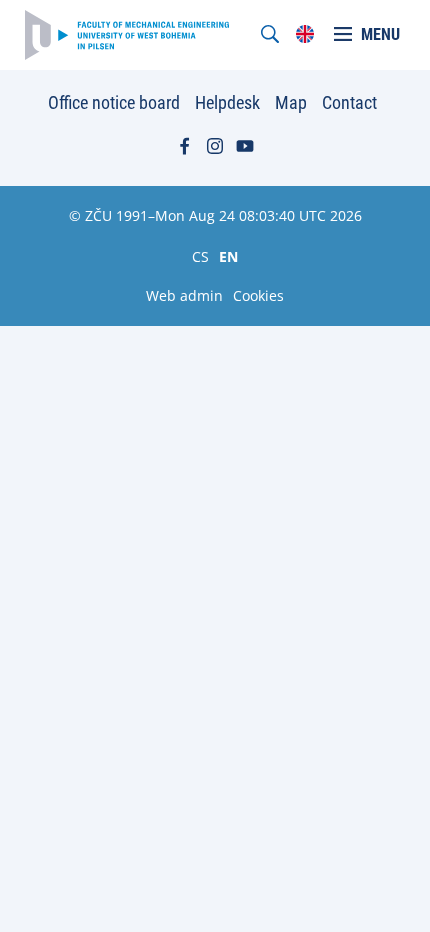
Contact (349, 102)
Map (291, 102)
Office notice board (114, 102)
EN (228, 256)
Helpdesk (227, 102)
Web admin (184, 295)
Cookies (258, 295)
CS (200, 256)
